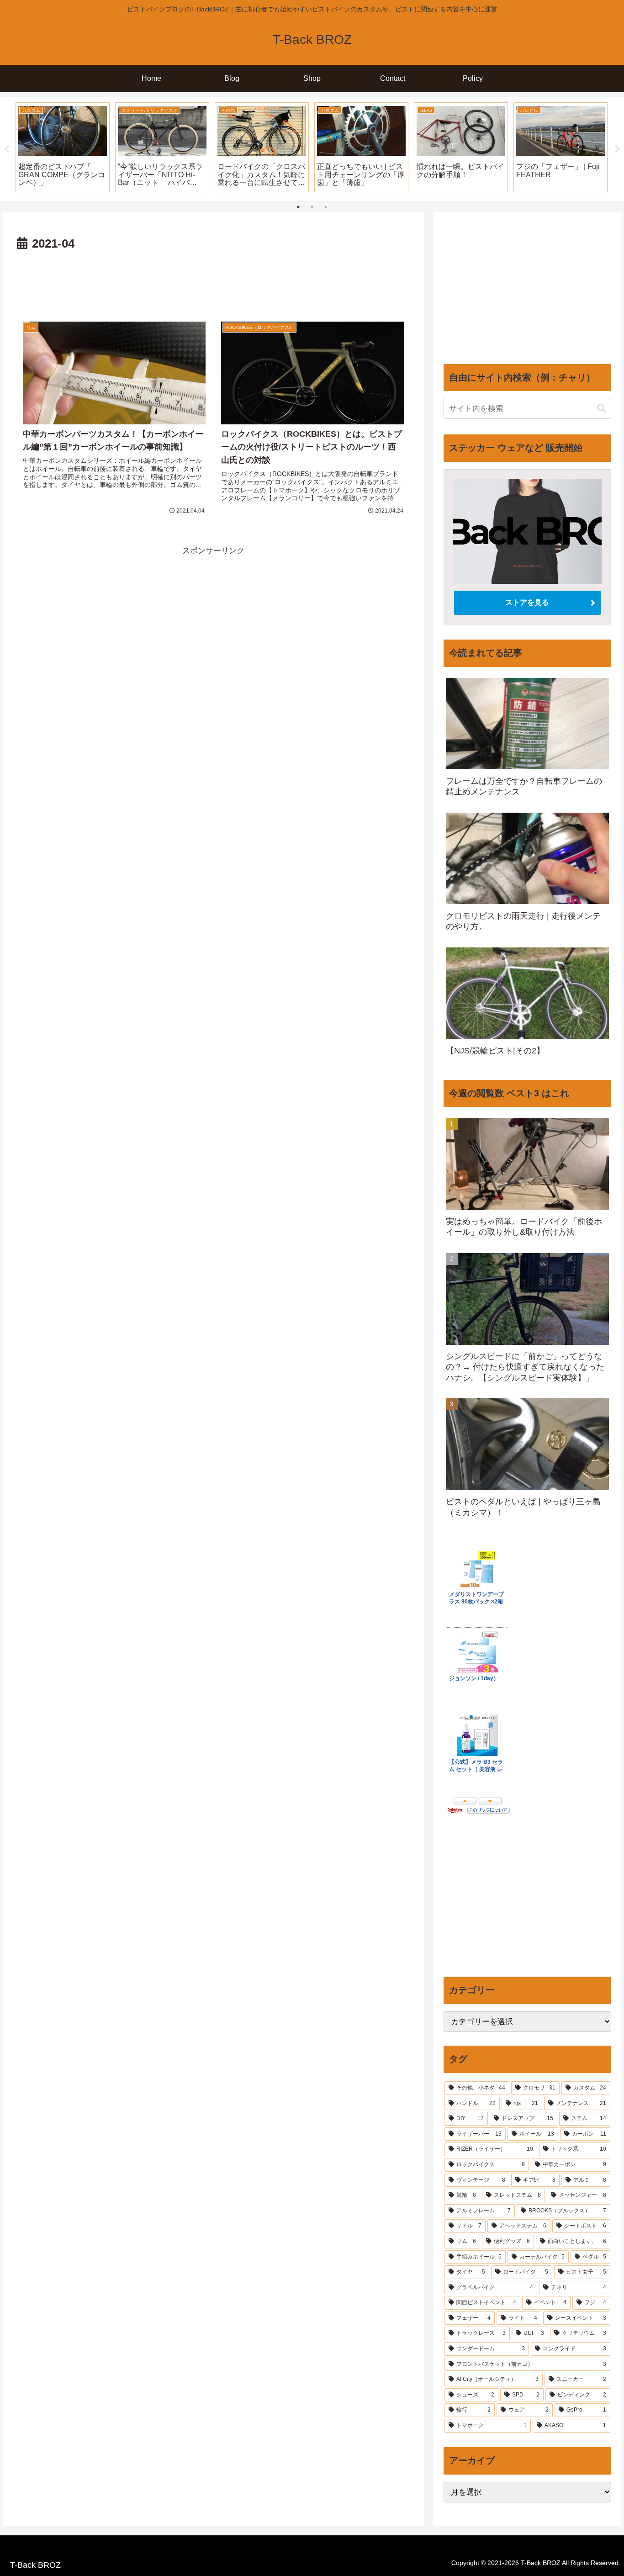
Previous (7, 149)
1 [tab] (298, 207)
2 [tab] (312, 207)
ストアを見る (527, 602)
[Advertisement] (214, 280)
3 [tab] (326, 207)
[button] (602, 409)
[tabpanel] (63, 147)
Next (617, 149)
